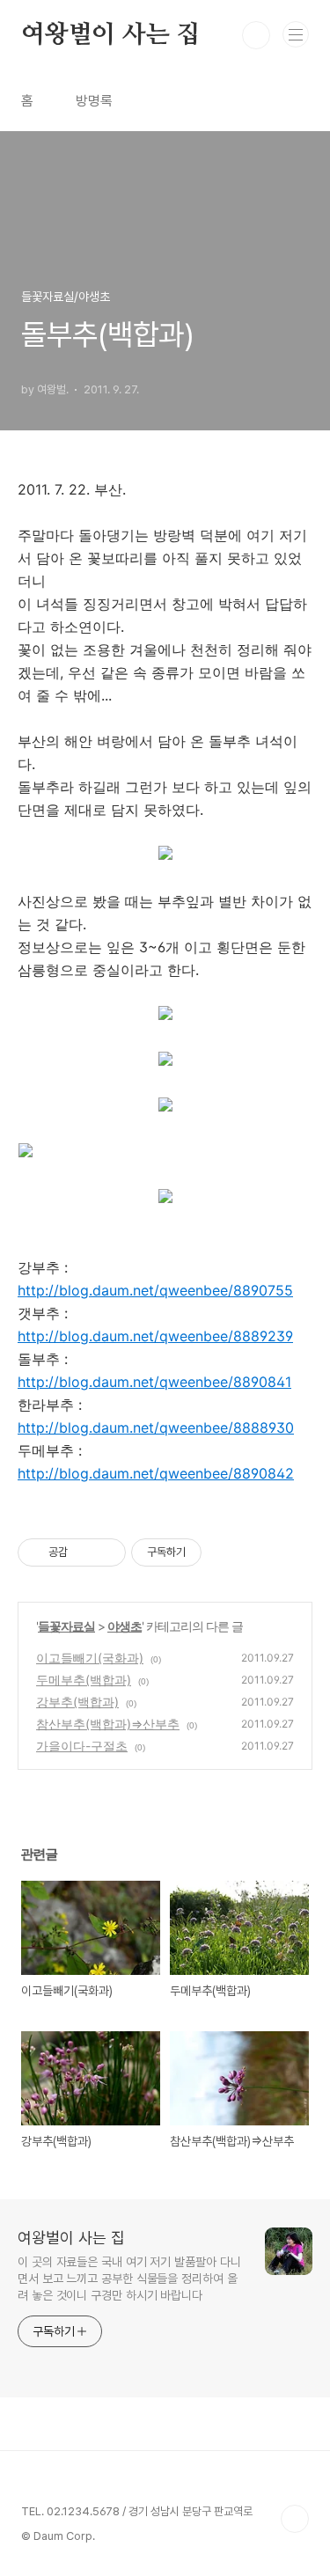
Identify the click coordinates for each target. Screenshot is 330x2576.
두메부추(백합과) (84, 1680)
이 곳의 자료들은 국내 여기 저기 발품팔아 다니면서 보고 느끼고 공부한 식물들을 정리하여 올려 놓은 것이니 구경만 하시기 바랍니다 (129, 2279)
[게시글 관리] (106, 1552)
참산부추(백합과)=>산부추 (108, 1724)
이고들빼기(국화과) (90, 1658)
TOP (295, 2519)
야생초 (125, 1626)
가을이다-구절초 (82, 1746)
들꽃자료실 (66, 1626)
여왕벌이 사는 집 (110, 35)
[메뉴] (296, 34)
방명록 (94, 101)
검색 (256, 35)
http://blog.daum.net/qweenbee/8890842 (156, 1473)
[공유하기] (84, 1552)
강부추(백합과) (77, 1702)
